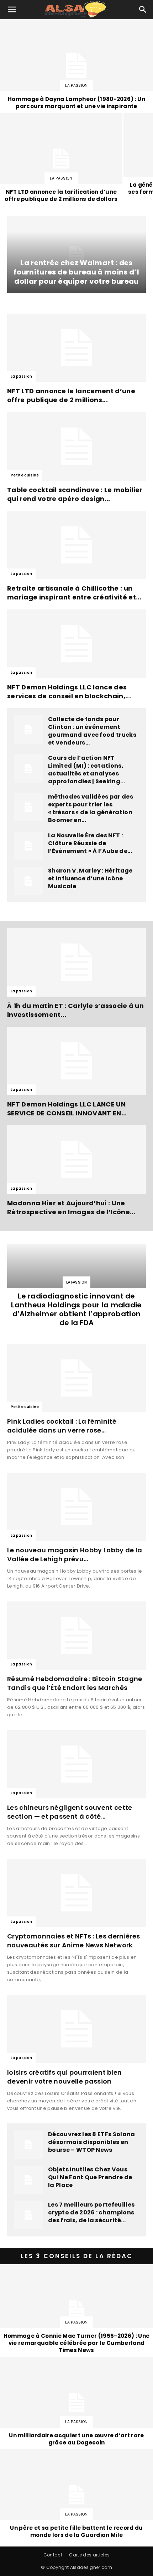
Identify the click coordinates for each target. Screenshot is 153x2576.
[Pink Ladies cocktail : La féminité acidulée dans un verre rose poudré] (76, 1378)
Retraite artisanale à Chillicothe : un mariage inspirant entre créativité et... (74, 593)
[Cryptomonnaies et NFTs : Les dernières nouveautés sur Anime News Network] (76, 1893)
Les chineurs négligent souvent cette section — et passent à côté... (70, 1812)
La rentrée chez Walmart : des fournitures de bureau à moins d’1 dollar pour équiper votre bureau (76, 272)
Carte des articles (89, 2555)
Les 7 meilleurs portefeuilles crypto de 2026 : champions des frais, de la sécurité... (91, 2212)
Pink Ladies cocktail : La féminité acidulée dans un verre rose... (62, 1426)
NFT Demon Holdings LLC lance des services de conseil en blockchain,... (69, 692)
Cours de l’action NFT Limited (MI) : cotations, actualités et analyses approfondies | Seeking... (86, 770)
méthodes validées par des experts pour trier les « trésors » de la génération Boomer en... (91, 808)
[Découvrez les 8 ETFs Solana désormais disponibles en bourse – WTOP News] (28, 2145)
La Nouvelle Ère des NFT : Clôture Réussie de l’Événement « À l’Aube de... (90, 843)
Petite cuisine (25, 475)
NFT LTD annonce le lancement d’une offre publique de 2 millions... (71, 395)
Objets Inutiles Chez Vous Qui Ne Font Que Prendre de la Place (90, 2177)
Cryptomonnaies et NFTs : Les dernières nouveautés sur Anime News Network (73, 1941)
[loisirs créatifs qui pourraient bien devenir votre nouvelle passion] (76, 2029)
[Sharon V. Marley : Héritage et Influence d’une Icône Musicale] (28, 881)
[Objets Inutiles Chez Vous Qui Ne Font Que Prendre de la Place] (28, 2180)
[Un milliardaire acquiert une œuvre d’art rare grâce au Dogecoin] (76, 2402)
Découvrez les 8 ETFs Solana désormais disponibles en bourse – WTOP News (92, 2142)
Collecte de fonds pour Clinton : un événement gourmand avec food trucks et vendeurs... (92, 731)
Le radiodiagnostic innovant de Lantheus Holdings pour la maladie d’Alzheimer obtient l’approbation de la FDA (76, 1309)
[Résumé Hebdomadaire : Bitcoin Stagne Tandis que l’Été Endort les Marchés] (76, 1636)
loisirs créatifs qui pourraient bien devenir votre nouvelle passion (65, 2077)
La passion (76, 86)
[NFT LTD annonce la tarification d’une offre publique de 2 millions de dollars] (61, 159)
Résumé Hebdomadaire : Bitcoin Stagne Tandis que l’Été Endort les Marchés (75, 1683)
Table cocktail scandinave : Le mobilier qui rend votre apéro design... (75, 494)
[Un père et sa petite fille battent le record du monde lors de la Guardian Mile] (76, 2495)
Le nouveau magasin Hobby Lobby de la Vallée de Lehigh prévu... (75, 1554)
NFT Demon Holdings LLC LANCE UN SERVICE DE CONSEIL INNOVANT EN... (67, 1109)
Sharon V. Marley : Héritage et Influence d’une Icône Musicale (90, 878)
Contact (53, 2555)
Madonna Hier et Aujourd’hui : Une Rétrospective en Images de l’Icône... (71, 1207)
